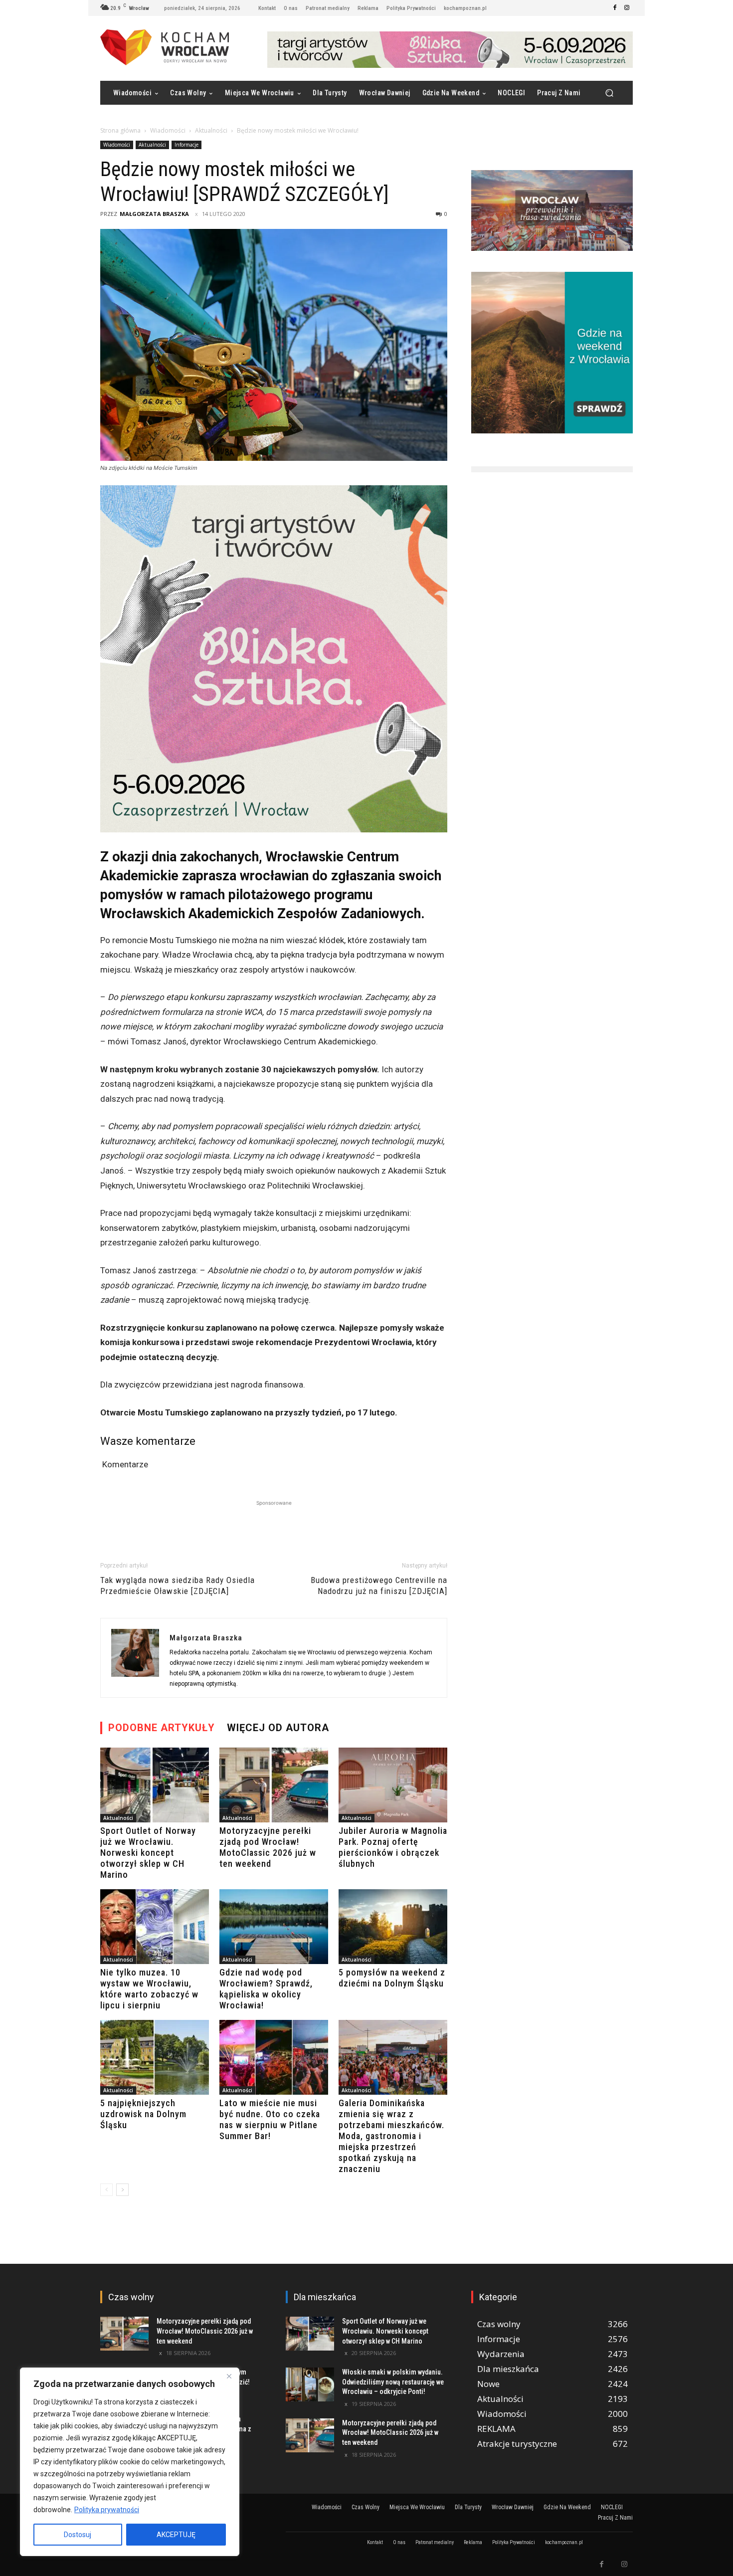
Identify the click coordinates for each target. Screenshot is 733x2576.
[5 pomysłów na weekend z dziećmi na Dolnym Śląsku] (393, 1927)
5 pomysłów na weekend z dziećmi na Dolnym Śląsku (392, 1978)
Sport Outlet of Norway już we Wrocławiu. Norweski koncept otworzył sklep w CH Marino (148, 1853)
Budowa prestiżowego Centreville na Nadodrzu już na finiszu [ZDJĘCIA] (379, 1585)
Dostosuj (78, 2535)
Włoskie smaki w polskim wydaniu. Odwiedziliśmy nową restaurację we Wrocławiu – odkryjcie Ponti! (393, 2382)
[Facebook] (615, 8)
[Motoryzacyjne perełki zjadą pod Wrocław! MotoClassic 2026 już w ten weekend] (274, 1785)
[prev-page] (106, 2190)
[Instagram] (627, 8)
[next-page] (122, 2190)
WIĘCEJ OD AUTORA (278, 1728)
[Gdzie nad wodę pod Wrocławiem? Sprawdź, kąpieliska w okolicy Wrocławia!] (274, 1927)
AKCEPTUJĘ (176, 2535)
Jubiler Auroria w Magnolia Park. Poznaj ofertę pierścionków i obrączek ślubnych (393, 1847)
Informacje (186, 145)
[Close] (229, 2376)
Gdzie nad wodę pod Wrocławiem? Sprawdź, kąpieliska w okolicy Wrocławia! (266, 1989)
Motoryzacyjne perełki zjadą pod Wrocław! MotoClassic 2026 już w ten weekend (268, 1847)
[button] (609, 93)
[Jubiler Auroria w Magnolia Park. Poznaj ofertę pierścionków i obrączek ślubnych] (393, 1785)
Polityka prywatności (107, 2510)
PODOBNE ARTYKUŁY (162, 1728)
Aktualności (211, 130)
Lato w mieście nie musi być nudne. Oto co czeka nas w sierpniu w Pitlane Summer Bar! (270, 2119)
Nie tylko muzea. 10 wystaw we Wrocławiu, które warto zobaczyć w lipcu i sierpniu (149, 1989)
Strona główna (120, 130)
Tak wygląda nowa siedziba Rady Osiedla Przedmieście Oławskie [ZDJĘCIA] (178, 1585)
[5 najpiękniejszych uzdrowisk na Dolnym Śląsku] (155, 2057)
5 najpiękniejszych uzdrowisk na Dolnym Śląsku (143, 2114)
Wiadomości (168, 130)
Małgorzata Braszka (154, 214)
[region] (130, 2462)
